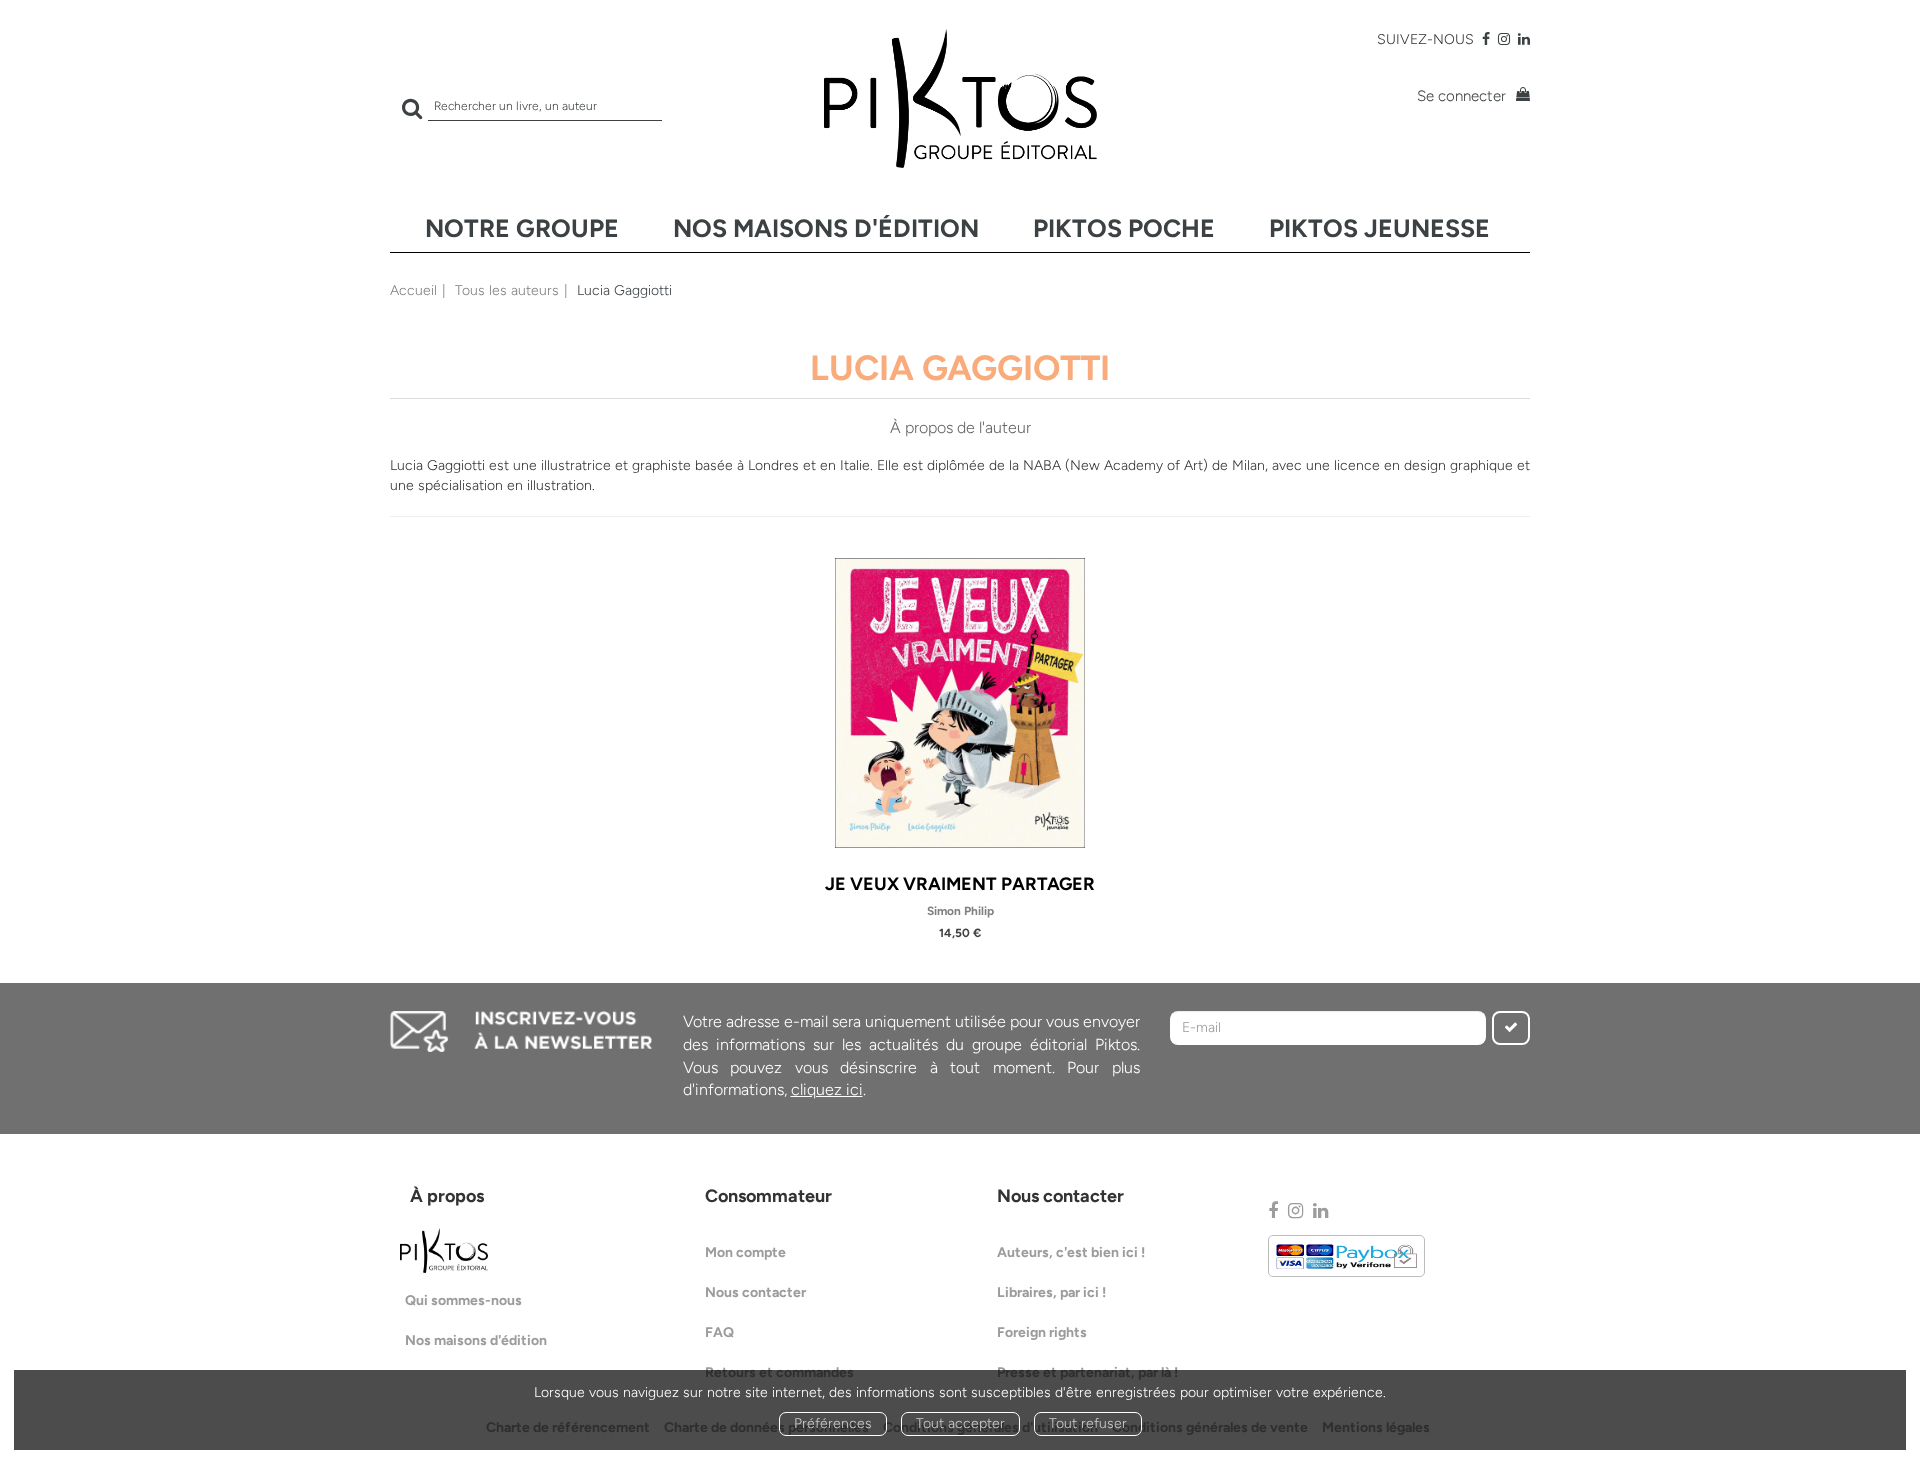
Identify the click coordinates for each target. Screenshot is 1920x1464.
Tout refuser (1088, 1423)
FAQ (719, 1332)
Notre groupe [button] (522, 228)
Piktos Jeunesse (1379, 228)
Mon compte (745, 1252)
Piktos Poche (1124, 228)
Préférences (833, 1423)
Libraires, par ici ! (1051, 1292)
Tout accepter (960, 1423)
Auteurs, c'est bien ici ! (1071, 1252)
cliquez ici (827, 1089)
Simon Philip (960, 911)
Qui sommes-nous (463, 1300)
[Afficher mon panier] (1520, 96)
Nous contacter (755, 1292)
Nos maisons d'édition (826, 228)
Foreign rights (1042, 1332)
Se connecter (1461, 96)
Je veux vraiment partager (960, 884)
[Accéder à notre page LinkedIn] (1524, 39)
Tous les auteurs (507, 290)
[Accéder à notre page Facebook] (1486, 39)
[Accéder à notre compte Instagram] (1504, 39)
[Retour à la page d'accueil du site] (960, 98)
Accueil (413, 290)
